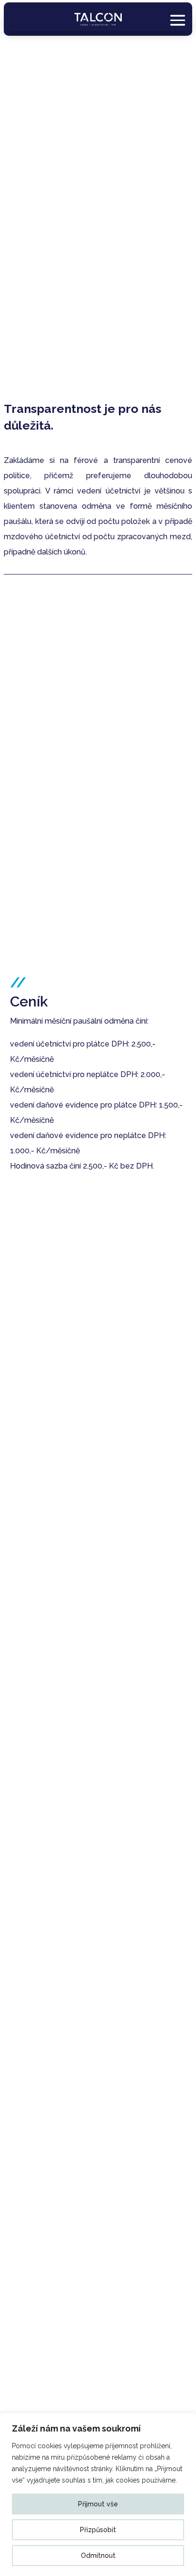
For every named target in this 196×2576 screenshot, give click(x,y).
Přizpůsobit (98, 2530)
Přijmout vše (98, 2504)
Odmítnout (98, 2555)
